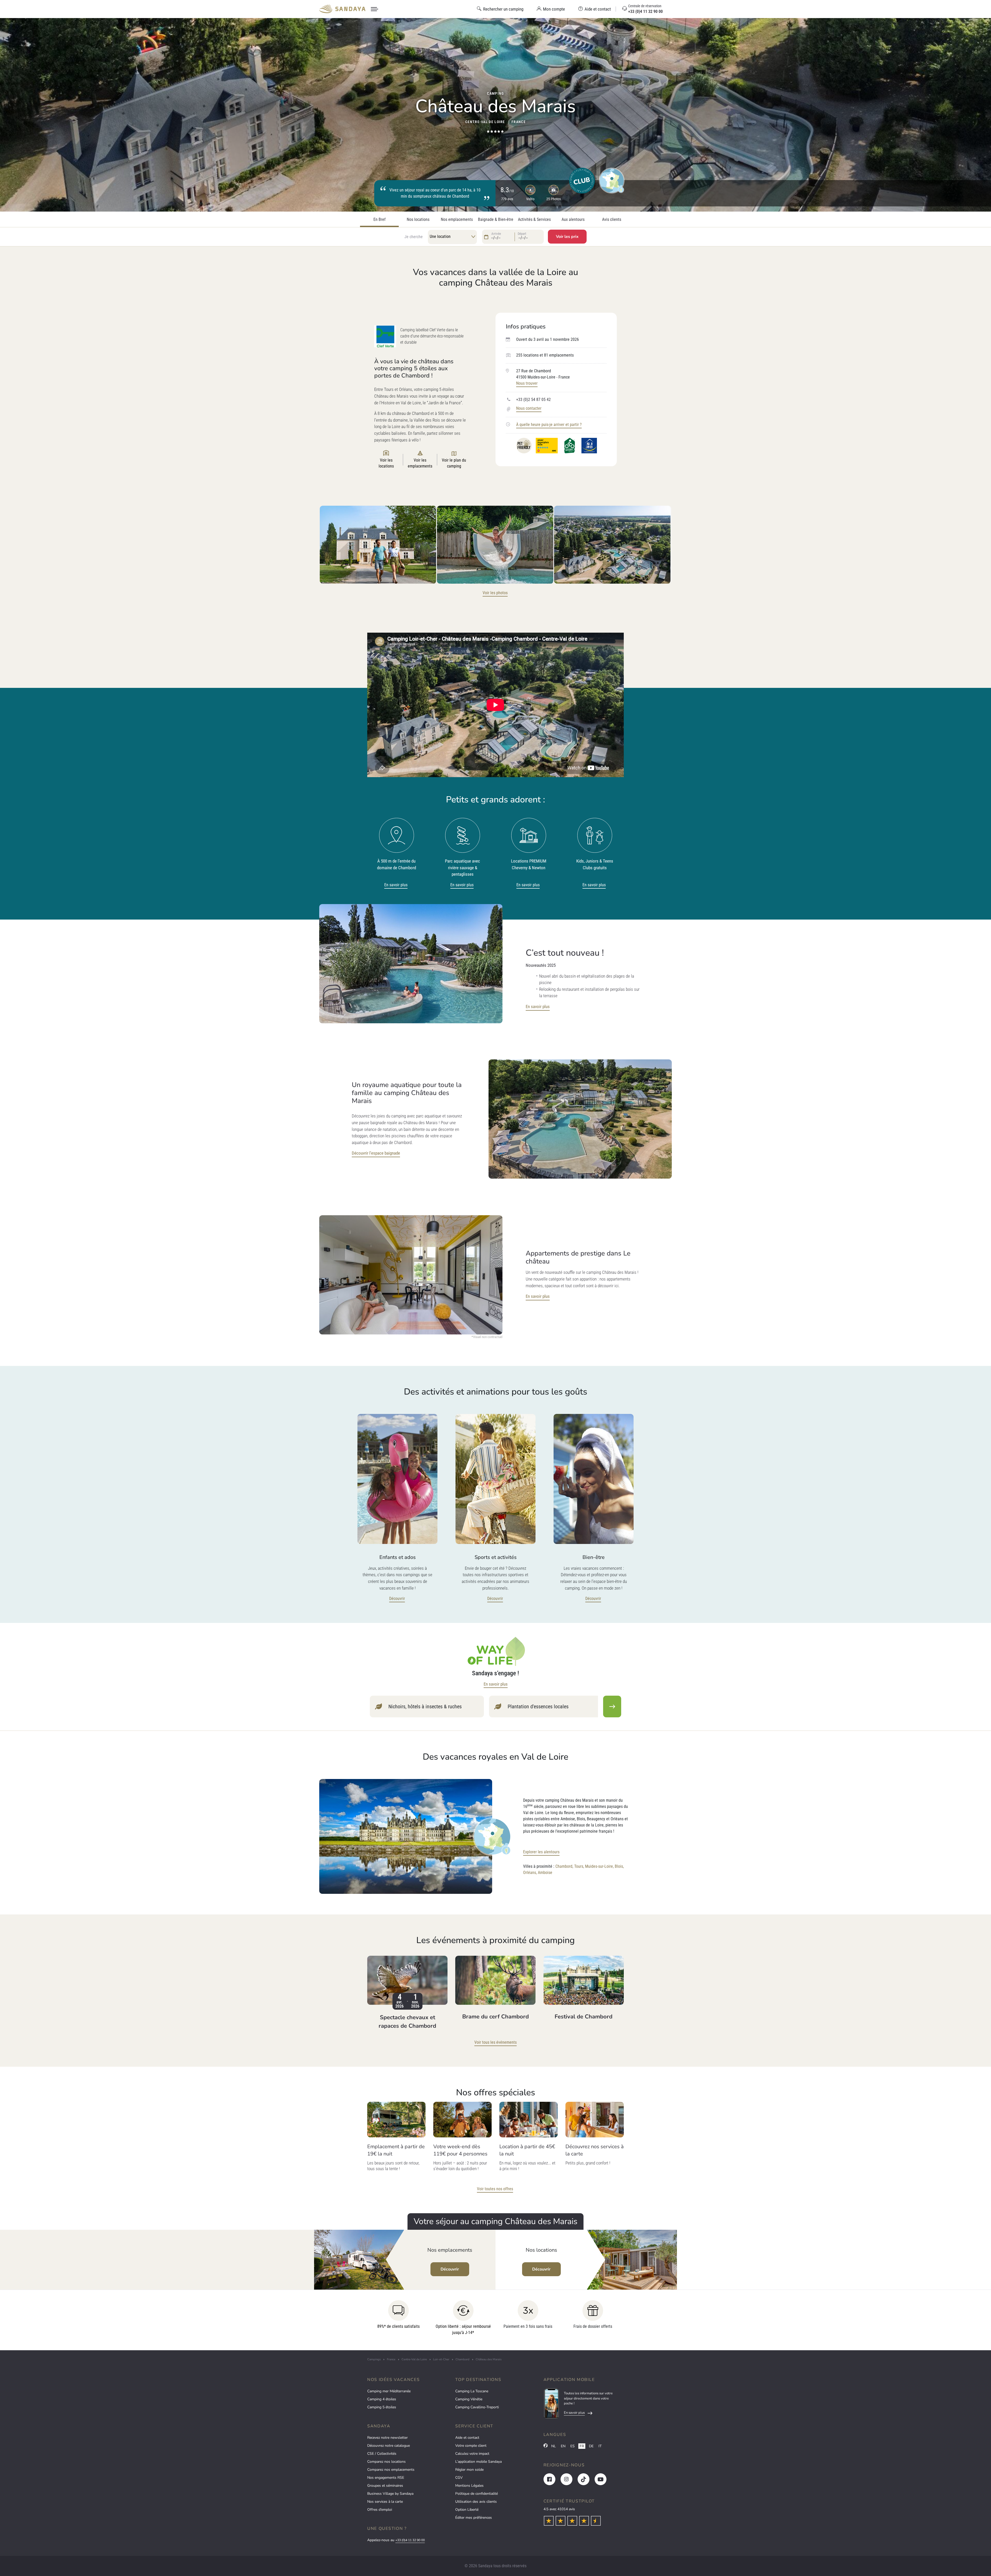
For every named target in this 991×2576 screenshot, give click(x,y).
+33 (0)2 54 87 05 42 (533, 400)
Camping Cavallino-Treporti (477, 2407)
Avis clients (612, 220)
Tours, (579, 1866)
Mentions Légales (469, 2486)
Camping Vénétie (469, 2399)
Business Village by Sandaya (390, 2494)
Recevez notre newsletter (387, 2438)
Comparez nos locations (386, 2462)
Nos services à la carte (385, 2502)
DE (591, 2446)
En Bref (379, 220)
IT (600, 2446)
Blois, (619, 1866)
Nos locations (418, 220)
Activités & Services (534, 220)
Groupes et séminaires (385, 2486)
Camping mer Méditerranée (389, 2391)
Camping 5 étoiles (382, 2407)
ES (573, 2446)
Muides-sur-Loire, (599, 1866)
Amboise (545, 1873)
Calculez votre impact (472, 2454)
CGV (459, 2478)
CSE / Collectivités (382, 2454)
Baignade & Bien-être (496, 220)
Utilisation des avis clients (476, 2502)
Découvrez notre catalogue (389, 2446)
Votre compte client (471, 2446)
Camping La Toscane (472, 2391)
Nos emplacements (457, 220)
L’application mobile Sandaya (478, 2462)
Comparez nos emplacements (391, 2470)
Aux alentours (573, 220)
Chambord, (564, 1866)
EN (563, 2446)
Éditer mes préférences (474, 2518)
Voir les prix (567, 237)
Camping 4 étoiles (382, 2399)
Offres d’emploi (380, 2510)
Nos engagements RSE (386, 2478)
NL (554, 2446)
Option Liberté (467, 2510)
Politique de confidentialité (477, 2494)
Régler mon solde (469, 2470)
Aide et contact (467, 2438)
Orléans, (530, 1873)
